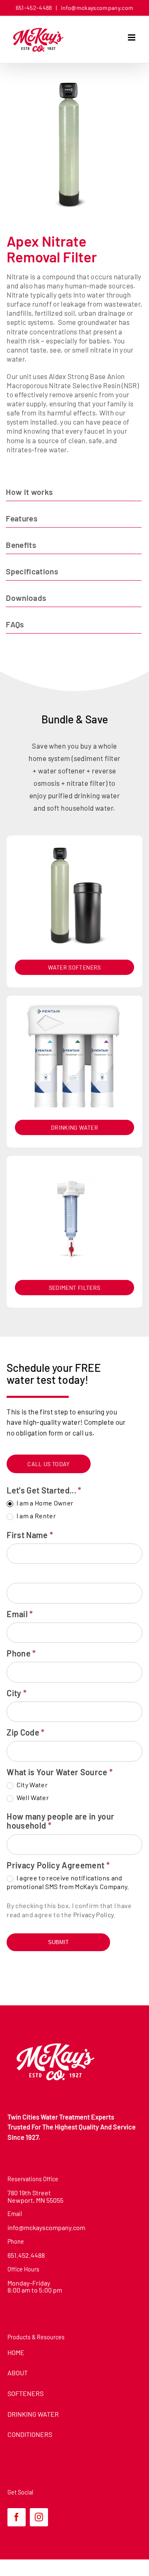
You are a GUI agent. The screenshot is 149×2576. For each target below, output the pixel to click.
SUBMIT (58, 1942)
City (17, 1693)
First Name (30, 1535)
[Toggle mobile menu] (132, 37)
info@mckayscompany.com (96, 8)
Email (20, 1614)
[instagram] (39, 2517)
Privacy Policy (94, 1915)
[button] (74, 492)
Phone (21, 1653)
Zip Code (25, 1732)
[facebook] (17, 2517)
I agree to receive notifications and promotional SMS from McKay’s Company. (68, 1882)
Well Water (32, 1797)
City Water (31, 1785)
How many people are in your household (60, 1821)
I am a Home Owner (44, 1503)
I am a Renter (35, 1516)
